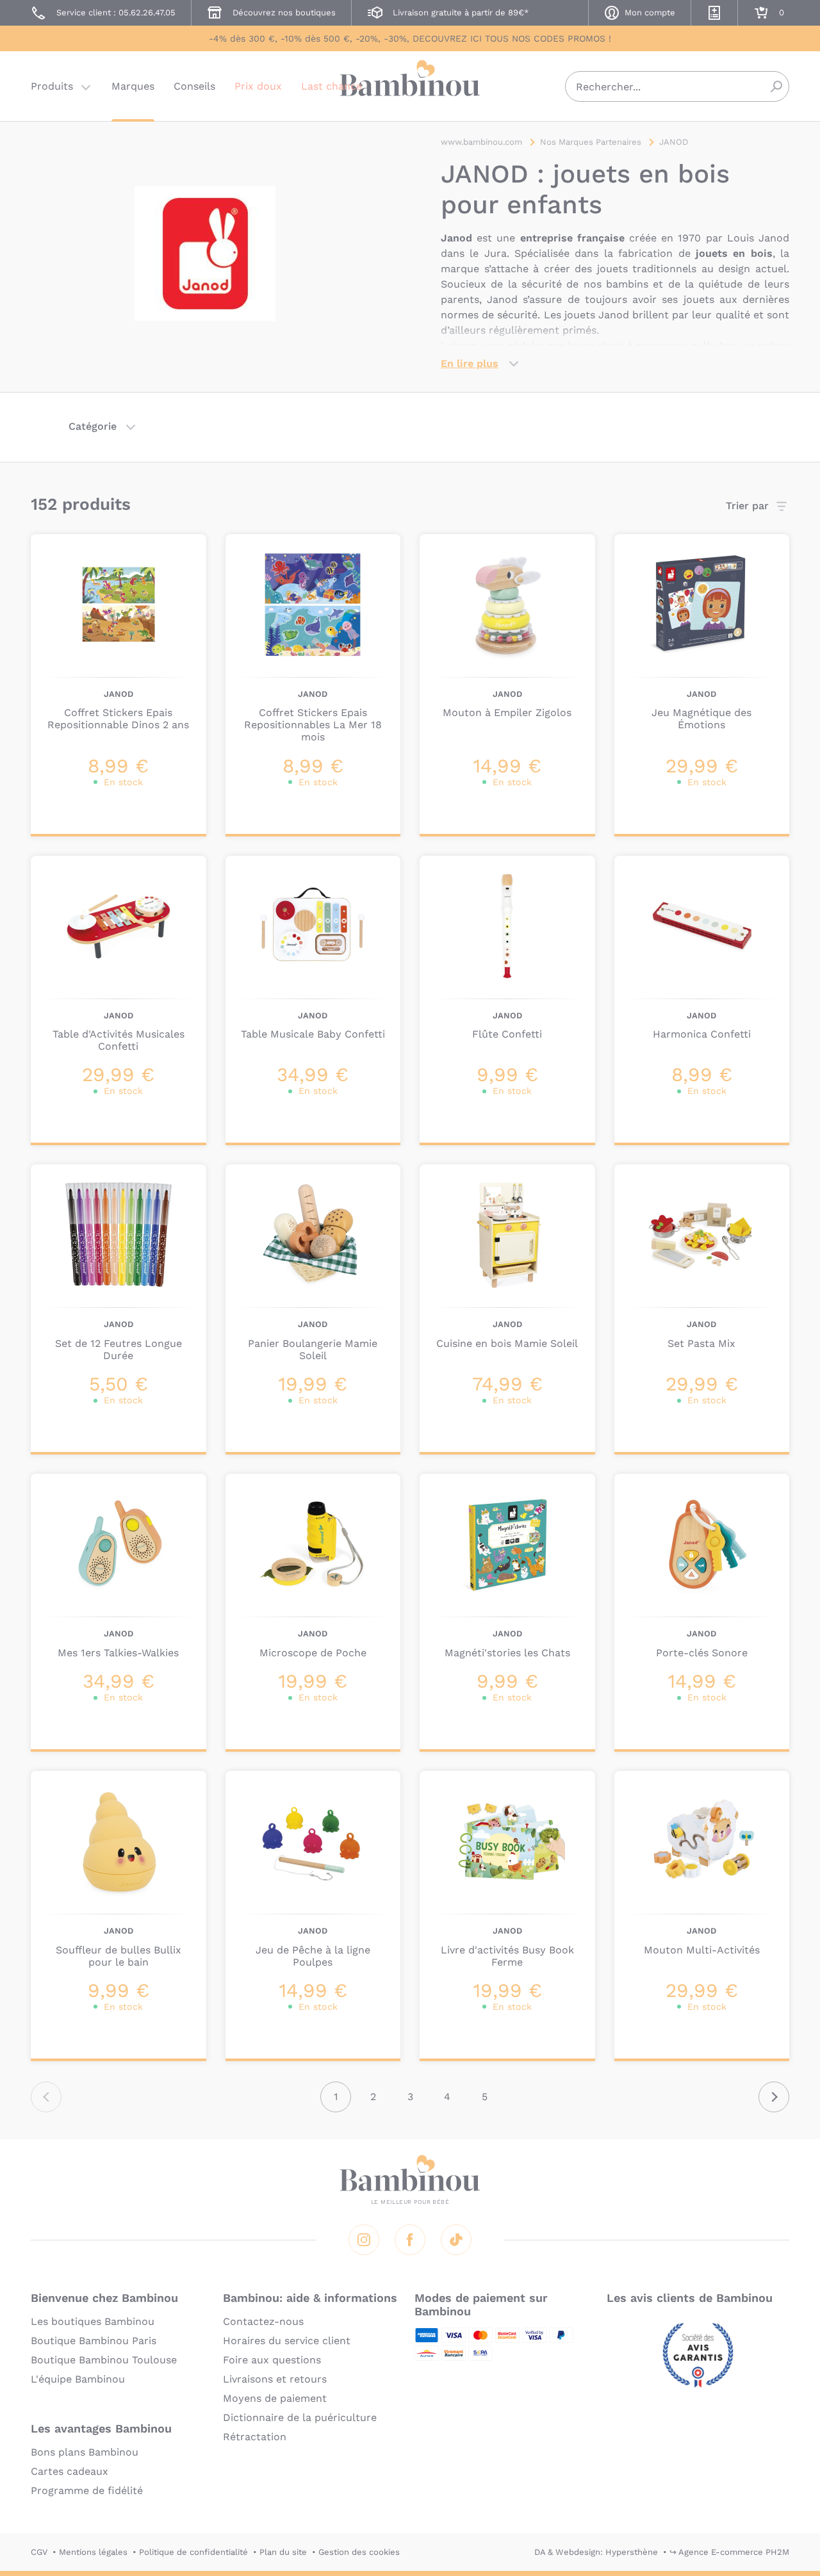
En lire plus (470, 363)
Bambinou (410, 85)
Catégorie (93, 426)
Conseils (194, 86)
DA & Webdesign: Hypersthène (596, 2552)
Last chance (332, 86)
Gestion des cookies (359, 2552)
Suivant (774, 2097)
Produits (52, 86)
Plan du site (283, 2552)
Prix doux (258, 86)
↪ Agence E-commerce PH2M (729, 2552)
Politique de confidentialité (193, 2552)
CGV (39, 2552)
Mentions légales (93, 2552)
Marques (133, 86)
